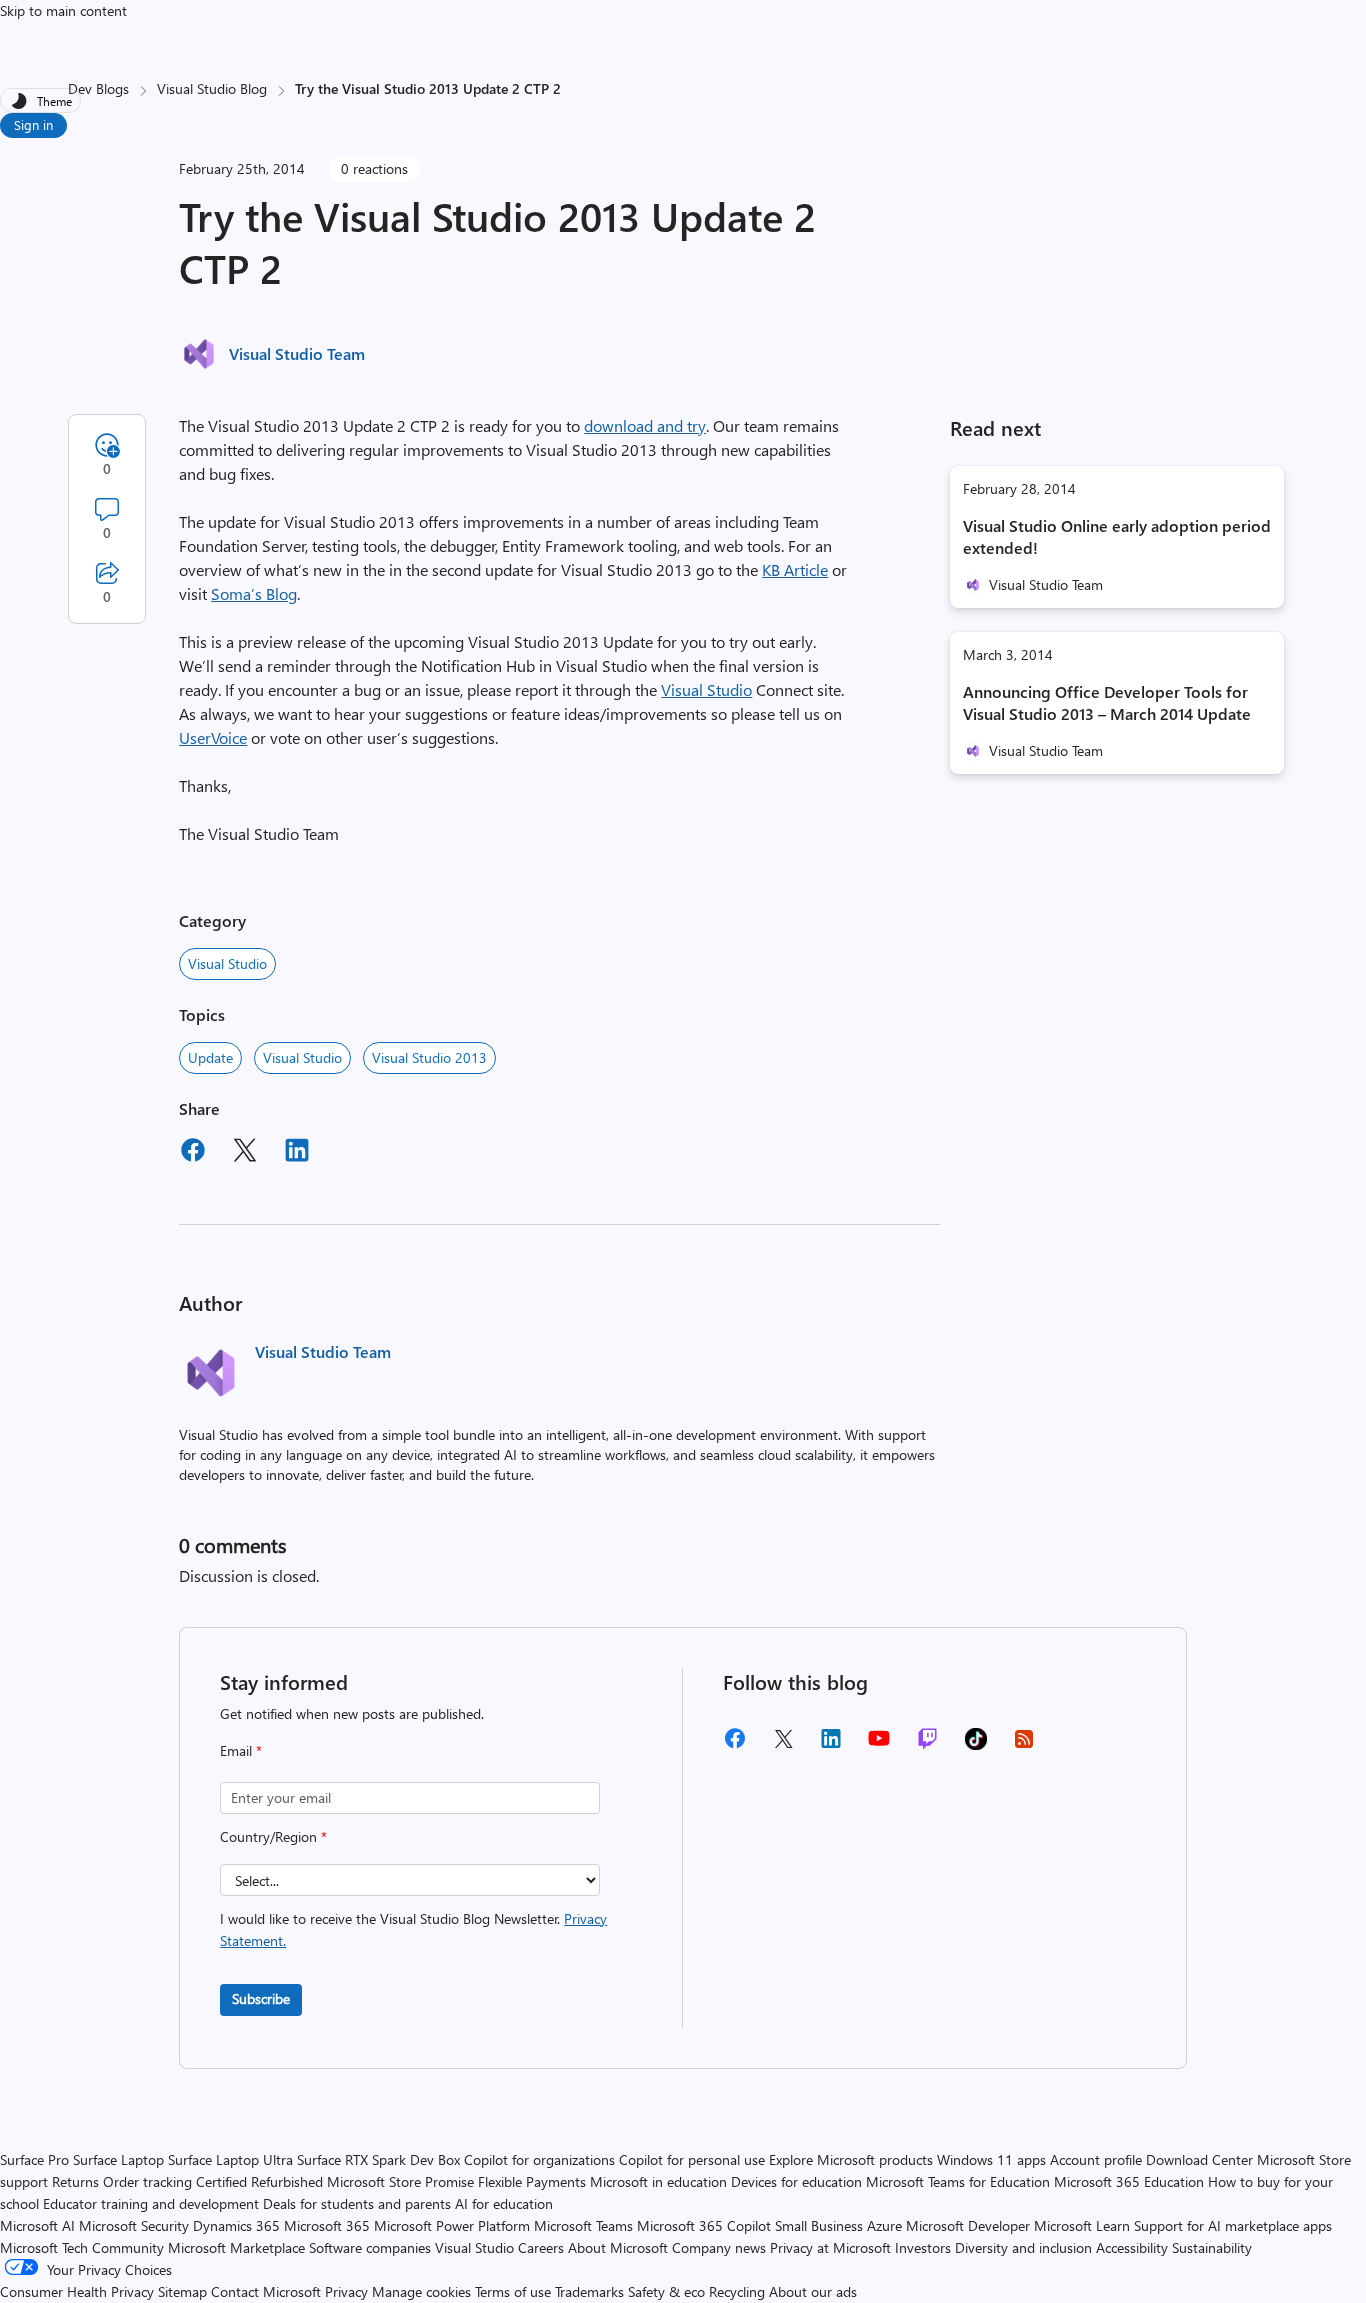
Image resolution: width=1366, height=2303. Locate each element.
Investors (923, 2247)
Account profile (1096, 2159)
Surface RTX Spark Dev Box (378, 2159)
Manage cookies (421, 2291)
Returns (75, 2181)
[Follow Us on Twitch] (927, 1745)
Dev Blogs (98, 88)
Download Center (1199, 2159)
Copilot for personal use (692, 2159)
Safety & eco (666, 2291)
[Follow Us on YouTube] (879, 1745)
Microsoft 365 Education (1129, 2181)
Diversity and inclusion (1023, 2247)
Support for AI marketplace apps (1233, 2225)
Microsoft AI (37, 2225)
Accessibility (1132, 2247)
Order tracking (147, 2181)
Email (241, 1750)
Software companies (370, 2247)
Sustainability (1212, 2247)
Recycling (737, 2291)
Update (210, 1057)
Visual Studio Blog (212, 88)
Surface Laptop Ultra (230, 2159)
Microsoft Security (134, 2225)
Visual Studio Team (297, 353)
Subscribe (261, 1998)
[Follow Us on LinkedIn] (831, 1745)
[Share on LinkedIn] (297, 1153)
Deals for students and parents (357, 2203)
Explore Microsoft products (851, 2159)
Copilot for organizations (539, 2159)
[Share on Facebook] (193, 1153)
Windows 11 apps (991, 2159)
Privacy (348, 2291)
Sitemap (182, 2291)
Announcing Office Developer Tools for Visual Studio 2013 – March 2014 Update (1107, 702)
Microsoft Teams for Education (958, 2181)
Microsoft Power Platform (452, 2225)
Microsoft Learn (1082, 2225)
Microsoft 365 (327, 2225)
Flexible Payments (532, 2181)
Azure (884, 2225)
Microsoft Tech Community (82, 2247)
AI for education (504, 2203)
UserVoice (213, 737)
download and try (645, 425)
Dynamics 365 (236, 2225)
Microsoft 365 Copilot (704, 2225)
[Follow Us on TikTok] (976, 1745)
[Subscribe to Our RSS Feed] (1024, 1745)
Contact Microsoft (266, 2291)
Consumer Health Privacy (77, 2291)
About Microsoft (618, 2247)
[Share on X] (245, 1153)
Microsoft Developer (968, 2225)
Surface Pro (34, 2159)
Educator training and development (151, 2203)
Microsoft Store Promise (400, 2181)
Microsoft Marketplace (236, 2247)
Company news (719, 2247)
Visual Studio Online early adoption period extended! (1117, 536)
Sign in (33, 124)
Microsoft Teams (583, 2225)
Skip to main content (63, 10)
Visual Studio (706, 689)
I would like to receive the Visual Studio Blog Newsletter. (413, 1929)
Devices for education (796, 2181)
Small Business (819, 2225)
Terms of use (513, 2291)
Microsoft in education (658, 2181)
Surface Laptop (118, 2159)
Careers (541, 2247)
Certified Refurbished (259, 2181)
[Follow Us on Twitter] (783, 1745)
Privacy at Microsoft (830, 2247)
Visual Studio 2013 (429, 1057)
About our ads (813, 2291)
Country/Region (273, 1836)
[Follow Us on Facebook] (735, 1745)
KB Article (795, 569)
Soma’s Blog (254, 593)
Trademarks (589, 2291)
